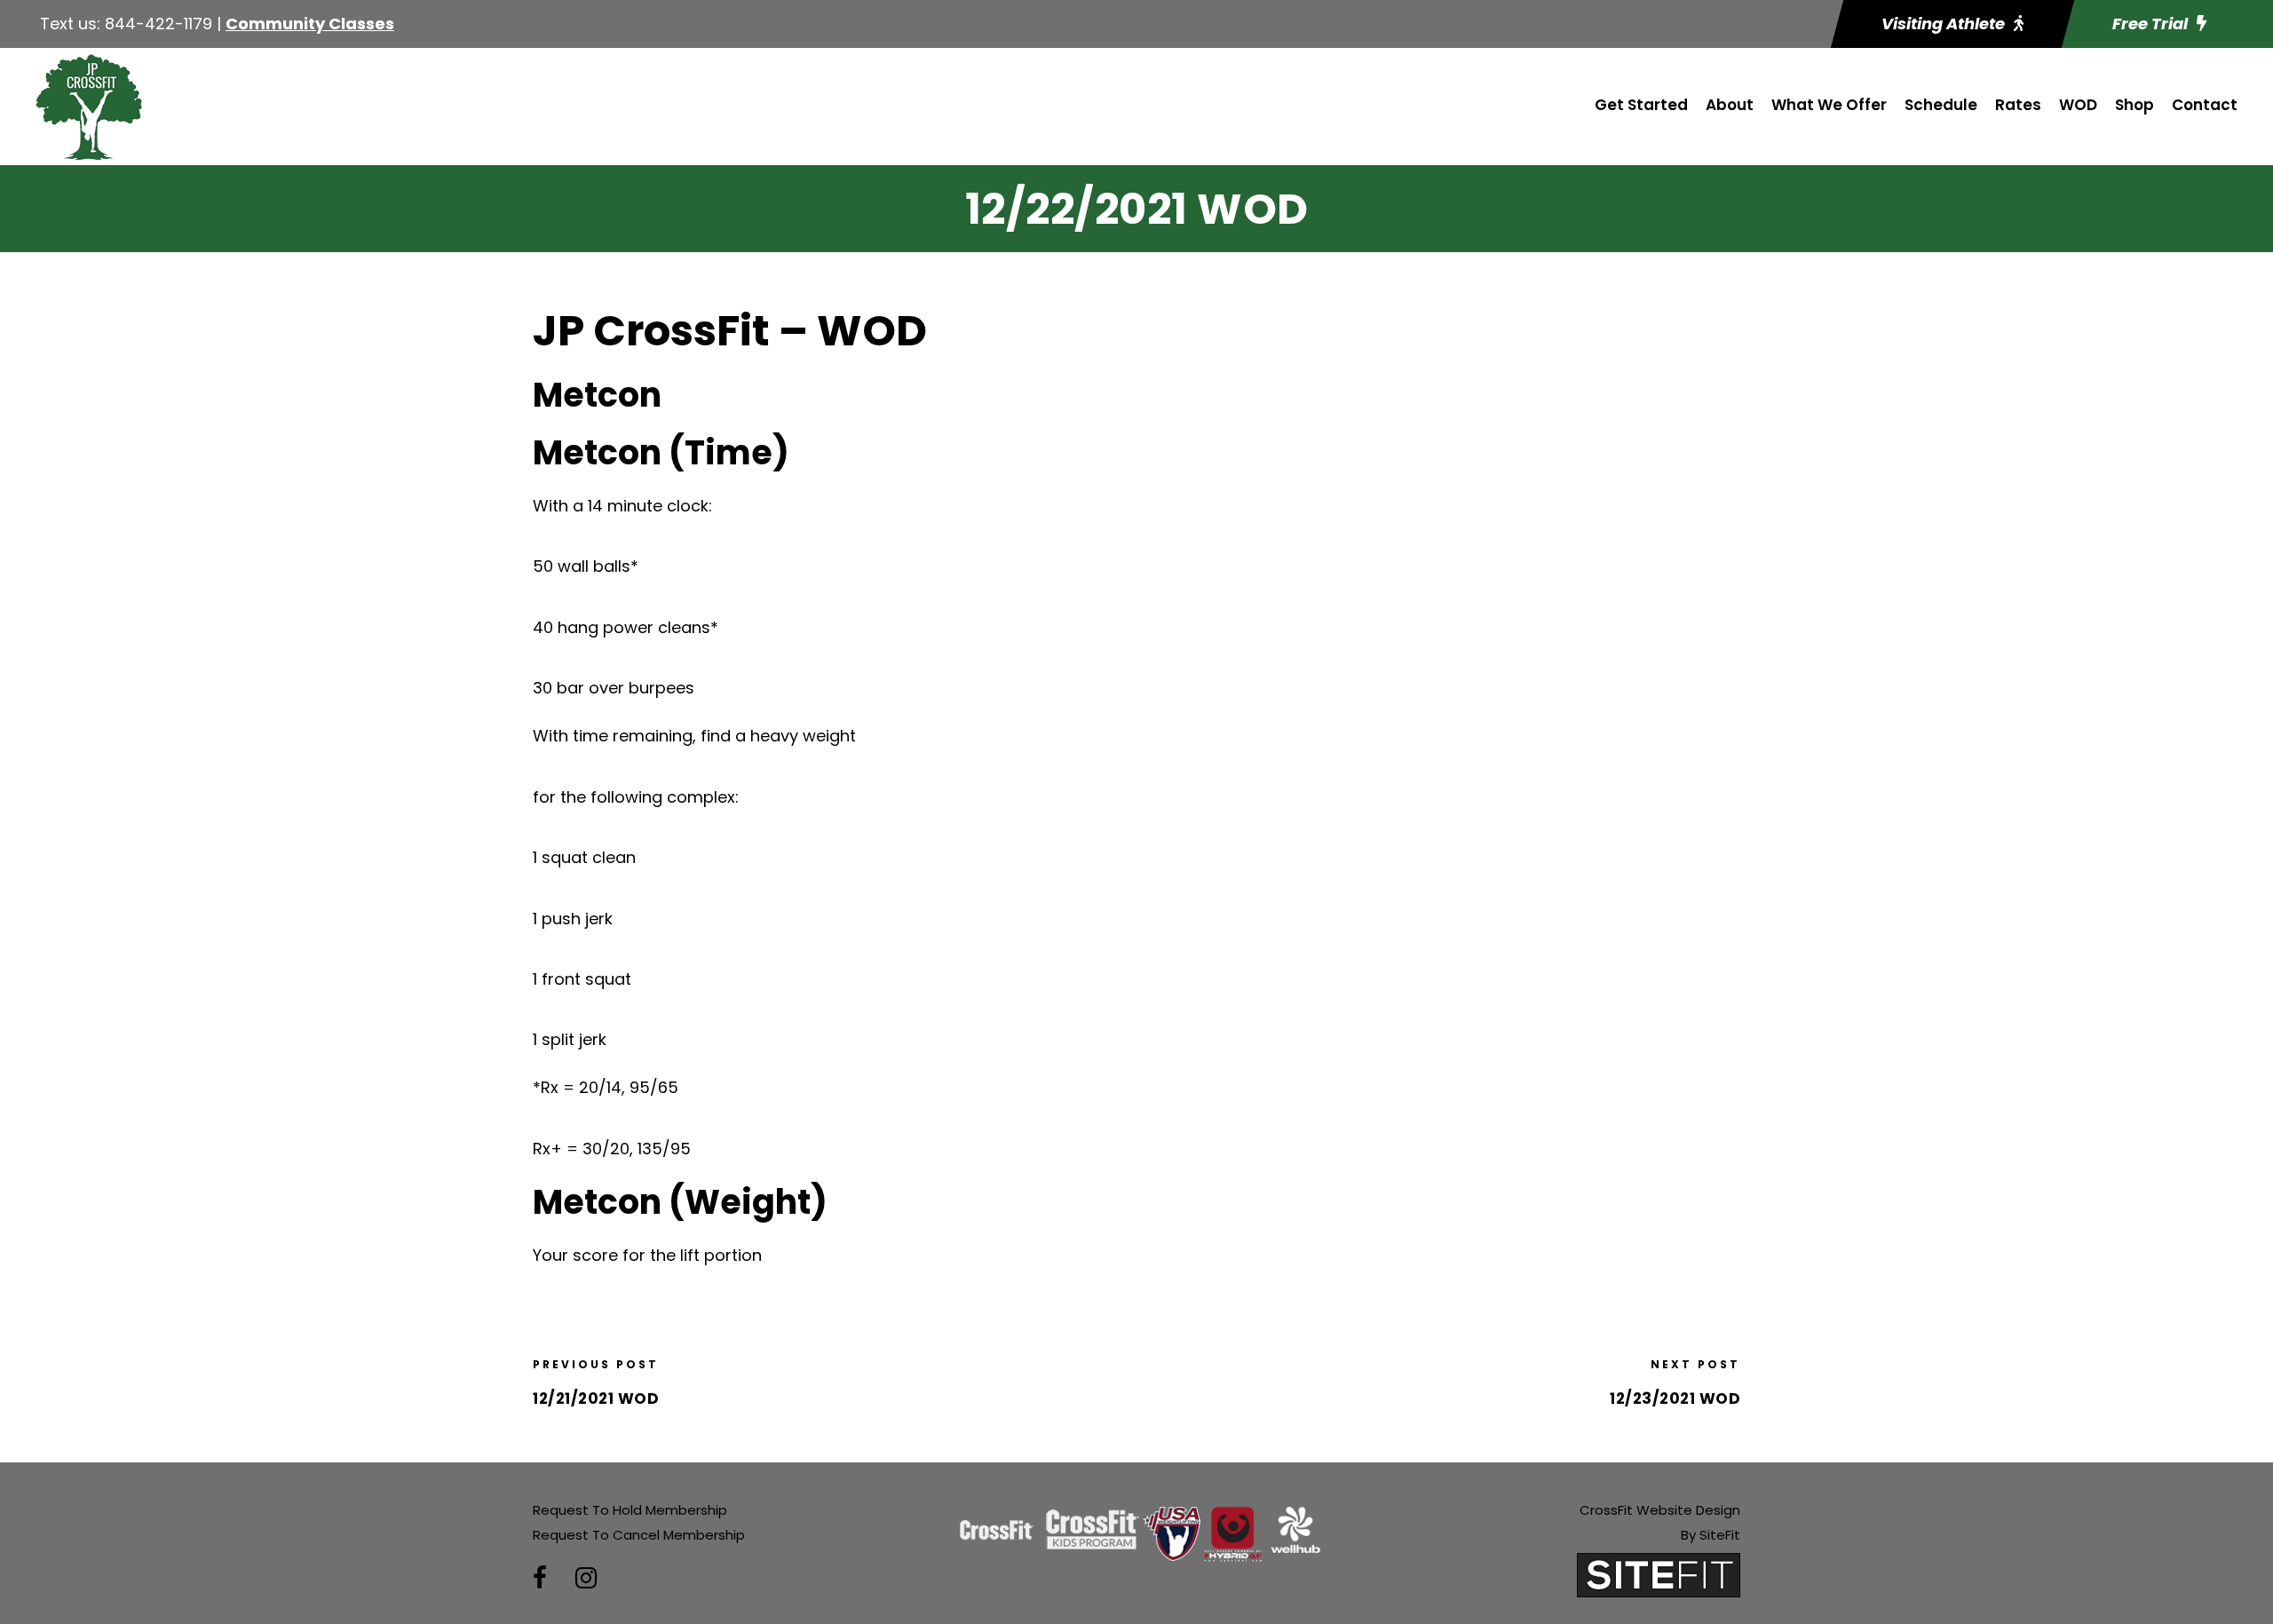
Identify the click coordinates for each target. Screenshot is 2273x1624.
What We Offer (1829, 105)
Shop (2134, 105)
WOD (2078, 105)
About (1730, 105)
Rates (2018, 105)
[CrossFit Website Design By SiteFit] (1659, 1574)
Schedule (1941, 105)
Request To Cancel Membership (639, 1535)
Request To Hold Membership (630, 1510)
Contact (2205, 105)
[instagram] (586, 1578)
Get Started (1641, 105)
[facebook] (540, 1578)
